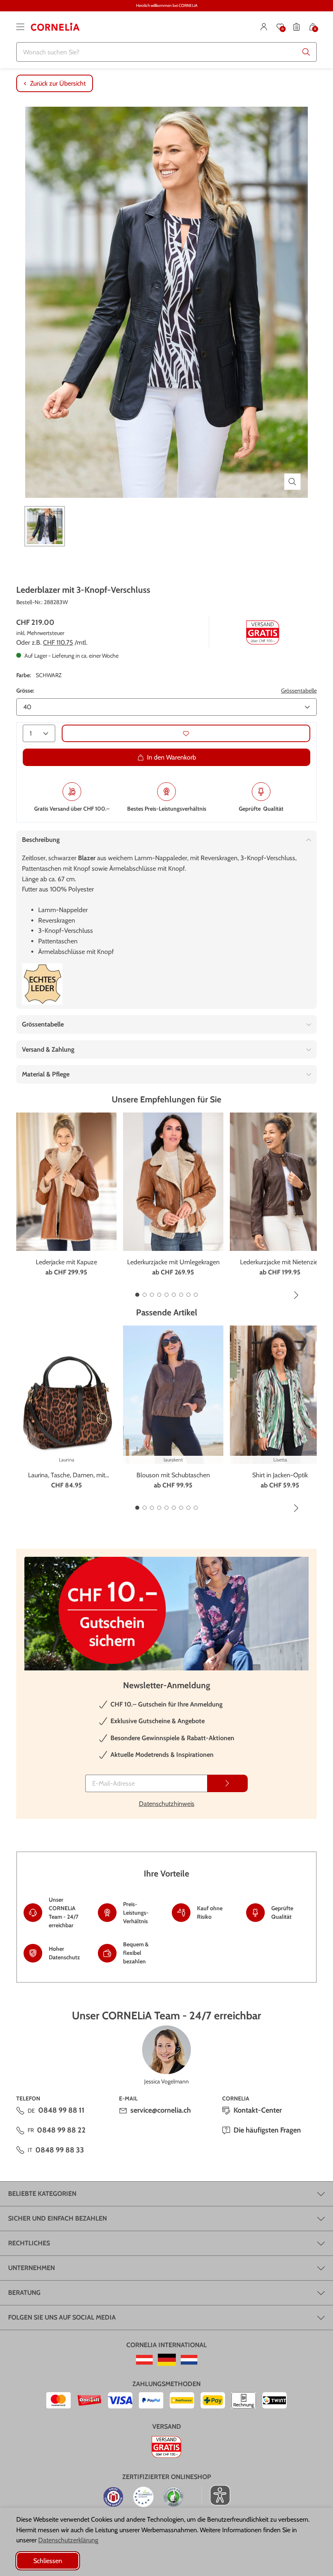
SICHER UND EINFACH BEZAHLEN (57, 2218)
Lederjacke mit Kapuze (66, 1262)
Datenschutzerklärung (68, 2540)
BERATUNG (24, 2293)
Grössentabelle (299, 691)
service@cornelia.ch (161, 2110)
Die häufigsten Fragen (267, 2130)
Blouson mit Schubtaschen (173, 1475)
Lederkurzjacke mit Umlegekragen (173, 1262)
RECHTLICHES (29, 2243)
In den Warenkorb (172, 757)
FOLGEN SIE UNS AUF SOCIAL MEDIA (62, 2317)
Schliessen (48, 2561)
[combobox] (166, 52)
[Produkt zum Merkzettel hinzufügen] (186, 733)
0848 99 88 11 (61, 2110)
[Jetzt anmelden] (227, 1783)
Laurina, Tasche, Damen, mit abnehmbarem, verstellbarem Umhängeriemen (66, 1476)
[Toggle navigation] (20, 27)
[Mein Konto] (264, 27)
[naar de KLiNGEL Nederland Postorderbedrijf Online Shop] (189, 2360)
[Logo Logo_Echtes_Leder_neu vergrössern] (42, 984)
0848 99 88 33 (60, 2150)
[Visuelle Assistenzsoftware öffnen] (216, 2495)
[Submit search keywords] (306, 52)
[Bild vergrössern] (292, 482)
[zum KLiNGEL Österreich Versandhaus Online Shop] (144, 2360)
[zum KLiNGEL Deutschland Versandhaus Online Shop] (167, 2360)
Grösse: (25, 691)
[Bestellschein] (296, 27)
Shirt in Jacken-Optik (280, 1475)
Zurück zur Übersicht (58, 83)
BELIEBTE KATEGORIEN (42, 2194)
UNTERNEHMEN (31, 2268)
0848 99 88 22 (61, 2130)
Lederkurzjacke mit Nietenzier (280, 1262)
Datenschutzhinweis (167, 1804)
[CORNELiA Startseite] (55, 27)
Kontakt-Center (258, 2110)
